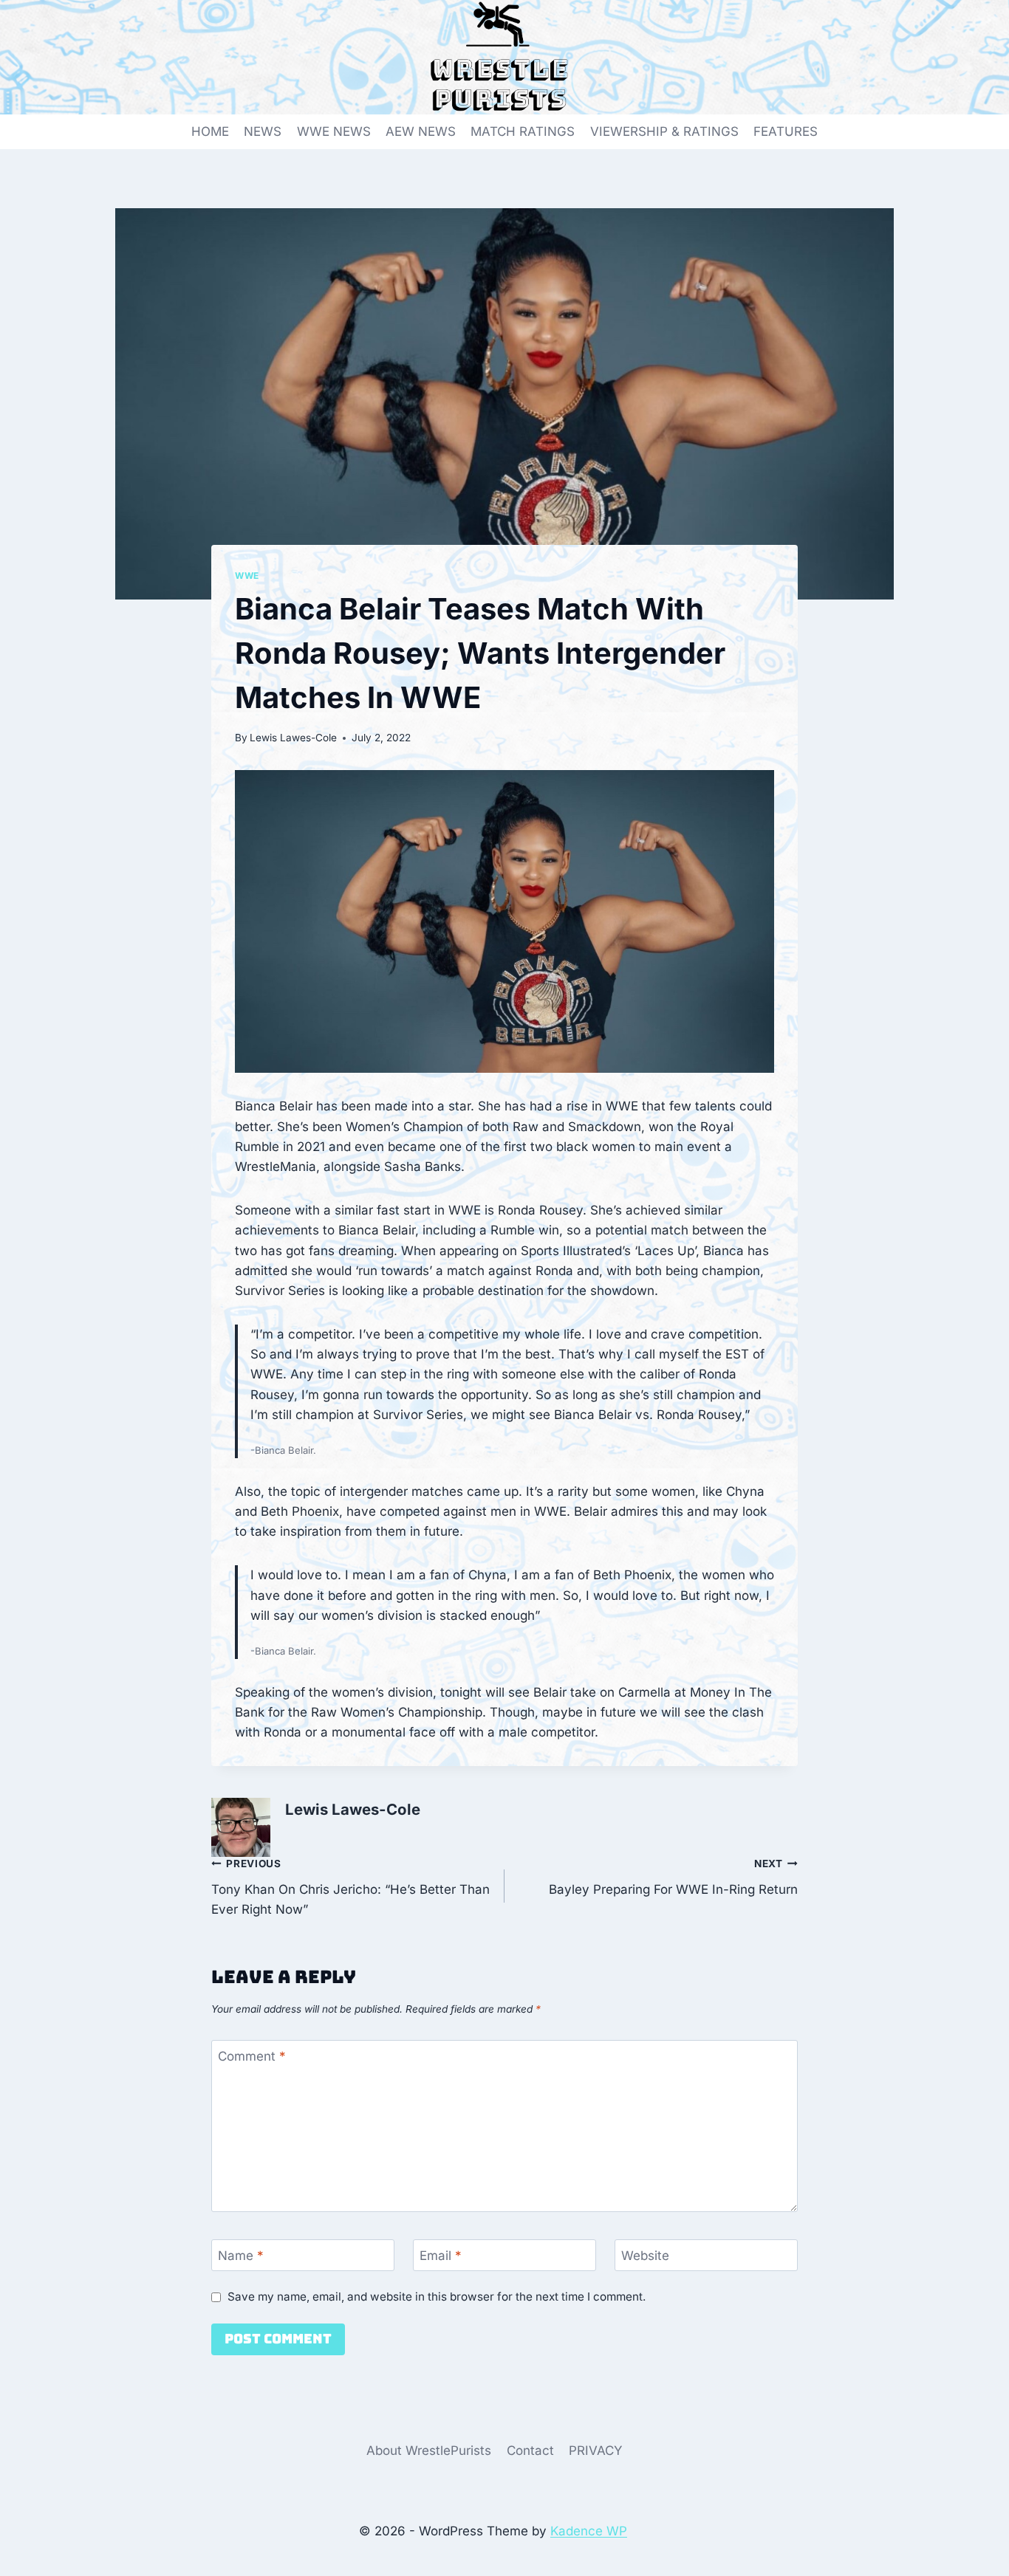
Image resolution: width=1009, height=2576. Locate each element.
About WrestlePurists (429, 2450)
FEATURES (786, 131)
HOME (210, 131)
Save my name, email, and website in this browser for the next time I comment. (437, 2297)
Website (645, 2256)
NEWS (263, 131)
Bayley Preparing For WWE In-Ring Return (673, 1877)
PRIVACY (596, 2450)
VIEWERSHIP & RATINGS (664, 131)
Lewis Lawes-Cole (293, 738)
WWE (247, 576)
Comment (252, 2056)
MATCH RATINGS (523, 131)
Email (441, 2256)
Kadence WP (589, 2531)
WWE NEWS (334, 131)
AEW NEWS (421, 131)
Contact (530, 2450)
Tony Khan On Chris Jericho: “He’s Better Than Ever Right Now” (350, 1887)
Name (241, 2256)
